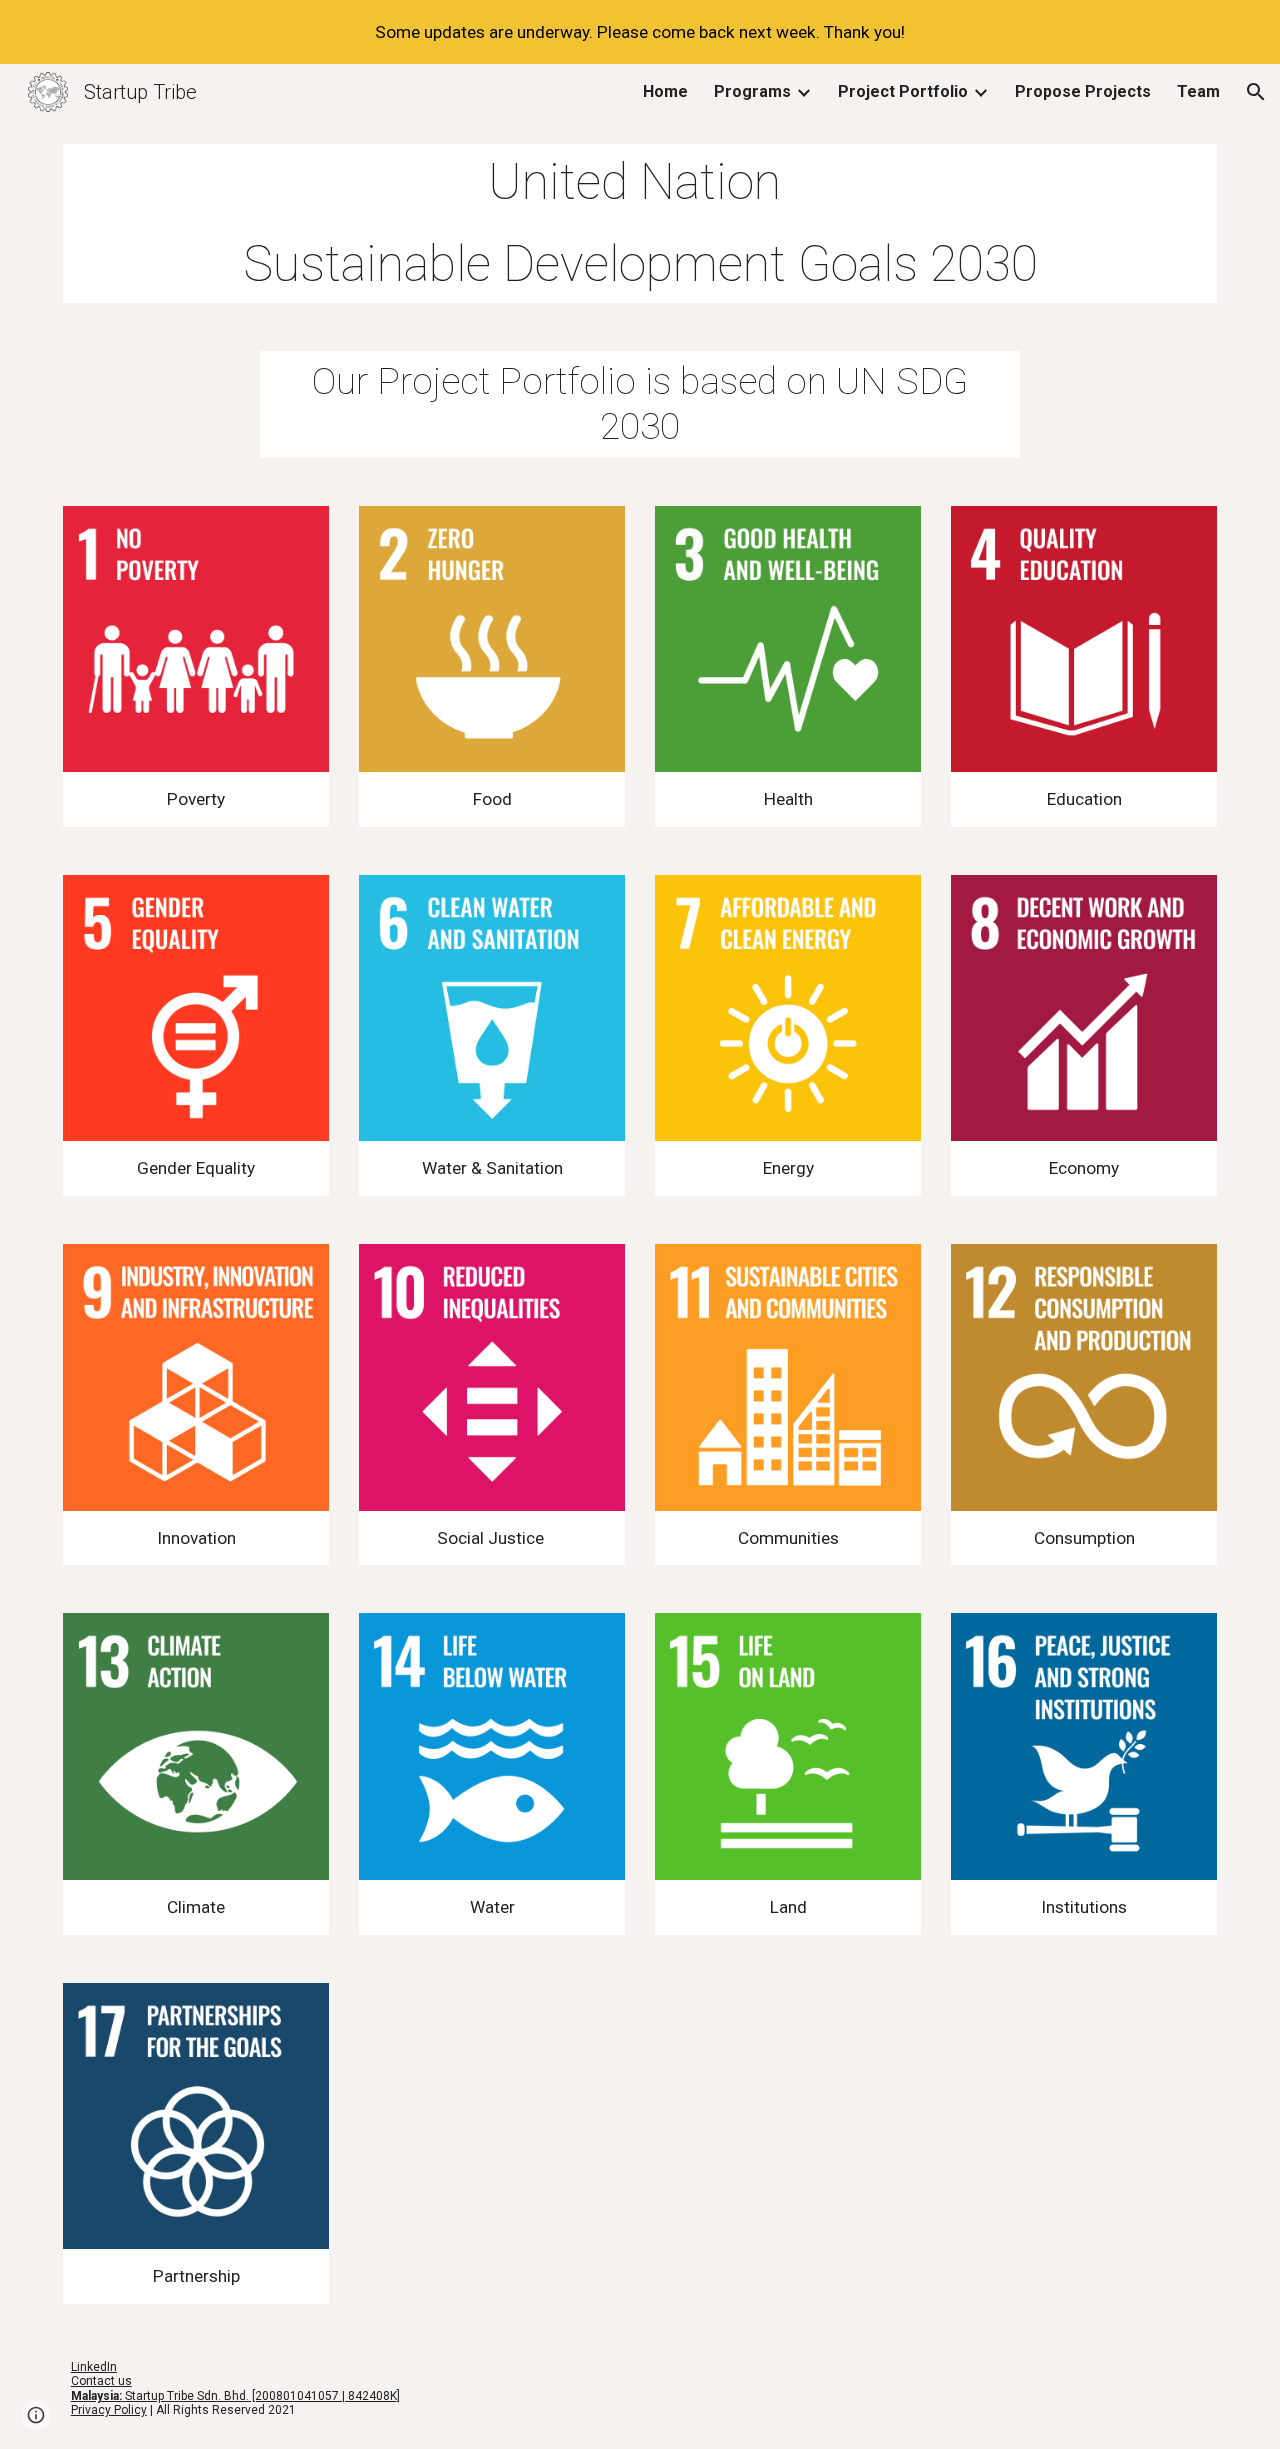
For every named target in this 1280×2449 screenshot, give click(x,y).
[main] (640, 223)
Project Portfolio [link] (903, 91)
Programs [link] (752, 91)
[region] (640, 32)
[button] (1256, 92)
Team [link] (1198, 91)
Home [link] (665, 91)
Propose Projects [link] (1083, 91)
